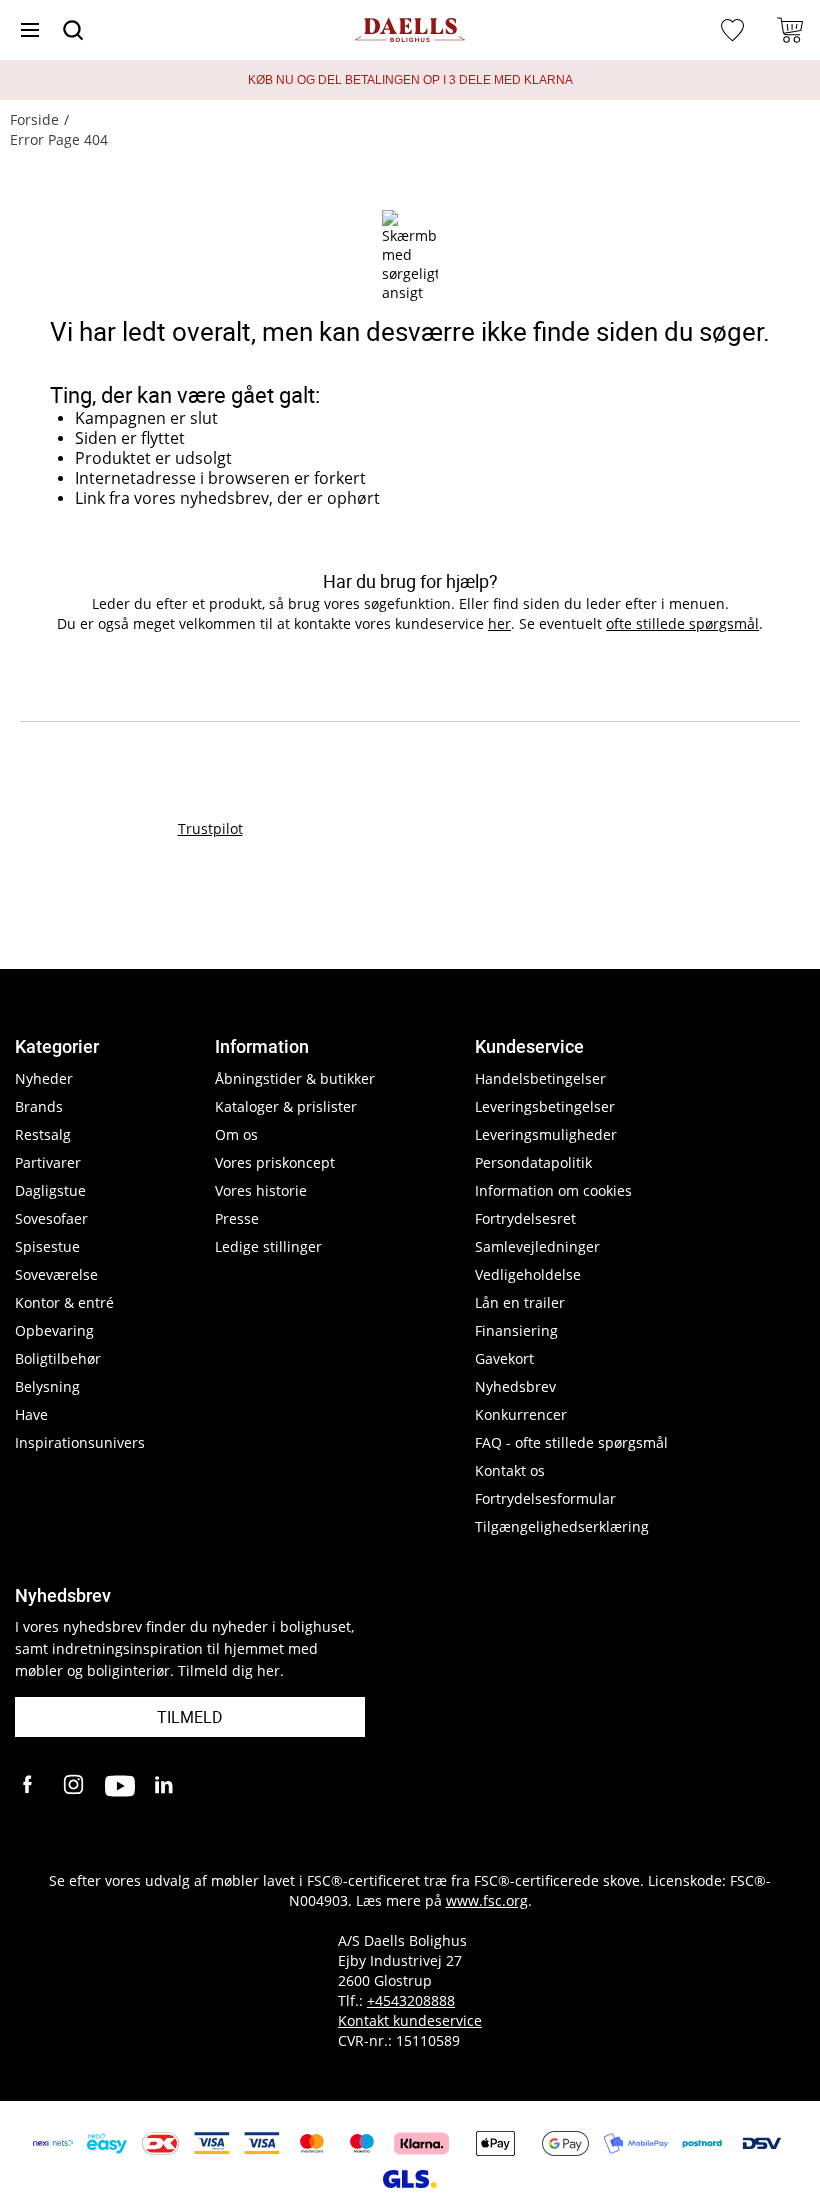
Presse (237, 1218)
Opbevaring (54, 1330)
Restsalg (43, 1134)
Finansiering (516, 1330)
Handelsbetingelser (540, 1078)
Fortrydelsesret (525, 1218)
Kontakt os (510, 1470)
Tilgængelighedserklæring (562, 1526)
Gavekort (504, 1358)
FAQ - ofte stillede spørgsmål (571, 1442)
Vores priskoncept (275, 1162)
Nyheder (44, 1078)
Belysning (47, 1386)
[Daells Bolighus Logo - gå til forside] (410, 30)
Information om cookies (553, 1190)
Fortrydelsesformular (545, 1498)
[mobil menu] (30, 30)
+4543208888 (411, 2000)
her (499, 623)
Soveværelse (56, 1274)
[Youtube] (120, 1786)
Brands (39, 1106)
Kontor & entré (64, 1302)
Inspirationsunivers (80, 1442)
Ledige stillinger (268, 1246)
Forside (34, 119)
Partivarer (48, 1162)
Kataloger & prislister (286, 1106)
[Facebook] (30, 1786)
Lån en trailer (520, 1302)
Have (31, 1414)
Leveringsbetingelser (545, 1106)
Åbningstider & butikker (295, 1078)
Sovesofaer (51, 1218)
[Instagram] (75, 1786)
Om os (236, 1134)
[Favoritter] (735, 30)
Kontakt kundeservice (410, 2020)
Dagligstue (50, 1190)
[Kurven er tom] (790, 30)
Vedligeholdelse (528, 1274)
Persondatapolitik (533, 1162)
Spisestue (47, 1246)
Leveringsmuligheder (546, 1134)
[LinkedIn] (165, 1786)
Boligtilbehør (58, 1358)
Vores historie (261, 1190)
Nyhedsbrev (515, 1386)
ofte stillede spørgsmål (682, 623)
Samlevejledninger (537, 1246)
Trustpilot (210, 828)
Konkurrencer (521, 1414)
